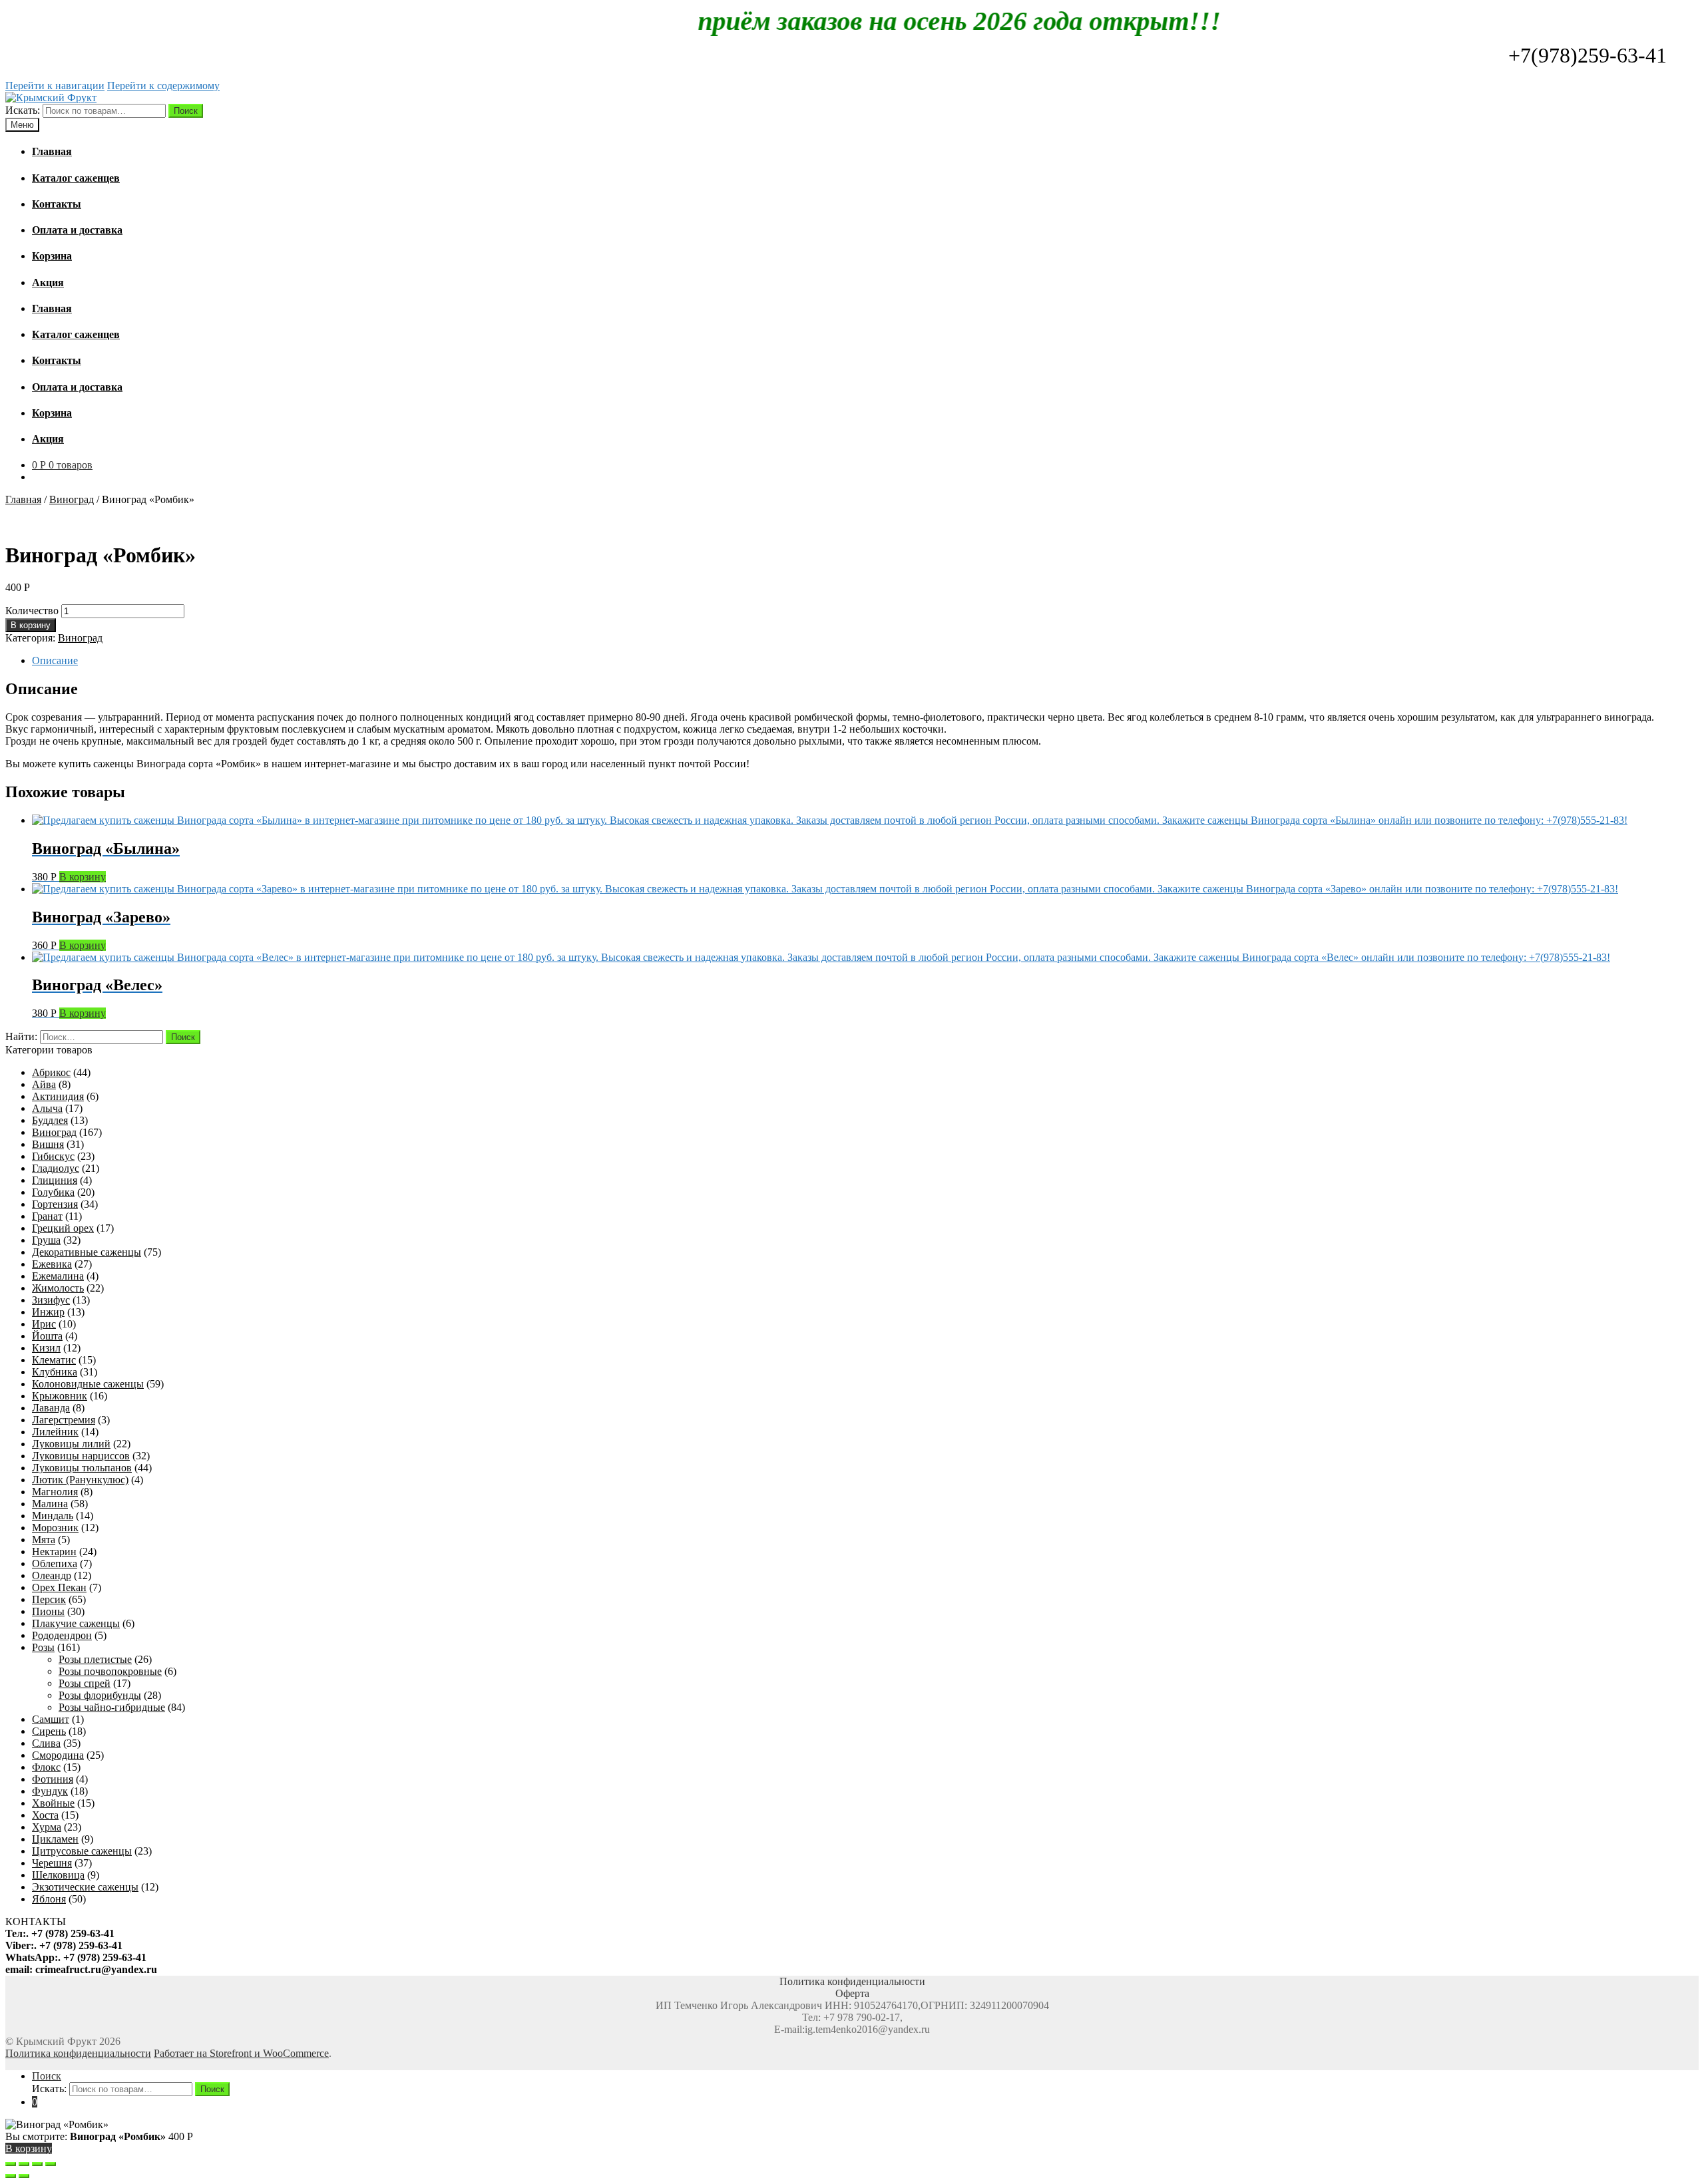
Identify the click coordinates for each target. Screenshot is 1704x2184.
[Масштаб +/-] (51, 2164)
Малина (50, 1504)
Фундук (50, 1791)
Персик (49, 1599)
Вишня (48, 1144)
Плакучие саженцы (76, 1623)
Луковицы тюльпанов (82, 1468)
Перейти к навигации (55, 86)
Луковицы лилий (71, 1444)
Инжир (48, 1312)
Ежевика (52, 1264)
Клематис (54, 1360)
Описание (55, 660)
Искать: (23, 110)
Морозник (55, 1528)
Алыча (47, 1108)
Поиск (186, 111)
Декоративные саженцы (87, 1252)
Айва (44, 1084)
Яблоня (49, 1899)
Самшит (51, 1719)
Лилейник (55, 1432)
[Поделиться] (24, 2164)
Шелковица (58, 1875)
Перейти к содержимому (163, 86)
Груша (46, 1240)
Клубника (55, 1372)
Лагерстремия (64, 1420)
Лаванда (51, 1408)
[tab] (865, 661)
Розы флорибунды (100, 1695)
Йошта (47, 1336)
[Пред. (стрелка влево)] (11, 2176)
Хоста (45, 1815)
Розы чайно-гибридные (112, 1707)
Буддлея (50, 1120)
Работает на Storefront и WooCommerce (241, 2053)
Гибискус (53, 1156)
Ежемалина (58, 1276)
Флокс (46, 1767)
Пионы (48, 1611)
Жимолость (58, 1288)
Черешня (52, 1863)
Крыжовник (60, 1396)
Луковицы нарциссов (81, 1456)
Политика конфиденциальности (78, 2053)
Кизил (46, 1348)
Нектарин (54, 1551)
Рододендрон (62, 1635)
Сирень (49, 1731)
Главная (23, 499)
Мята (44, 1540)
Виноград (72, 499)
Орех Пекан (59, 1587)
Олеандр (52, 1575)
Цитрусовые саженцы (82, 1851)
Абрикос (51, 1072)
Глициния (55, 1180)
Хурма (47, 1827)
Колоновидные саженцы (88, 1384)
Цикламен (55, 1839)
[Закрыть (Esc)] (11, 2164)
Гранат (47, 1216)
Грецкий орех (63, 1228)
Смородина (58, 1755)
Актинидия (58, 1096)
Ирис (44, 1324)
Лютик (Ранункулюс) (80, 1480)
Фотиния (53, 1779)
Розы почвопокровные (110, 1671)
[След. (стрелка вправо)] (24, 2176)
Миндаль (53, 1516)
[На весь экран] (37, 2164)
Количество (32, 611)
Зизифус (51, 1300)
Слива (46, 1743)
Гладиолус (56, 1168)
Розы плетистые (95, 1659)
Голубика (53, 1192)
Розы (43, 1647)
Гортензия (55, 1204)
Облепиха (55, 1563)
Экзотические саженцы (85, 1887)
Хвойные (53, 1803)
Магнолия (55, 1492)
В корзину (31, 625)
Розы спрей (85, 1683)
